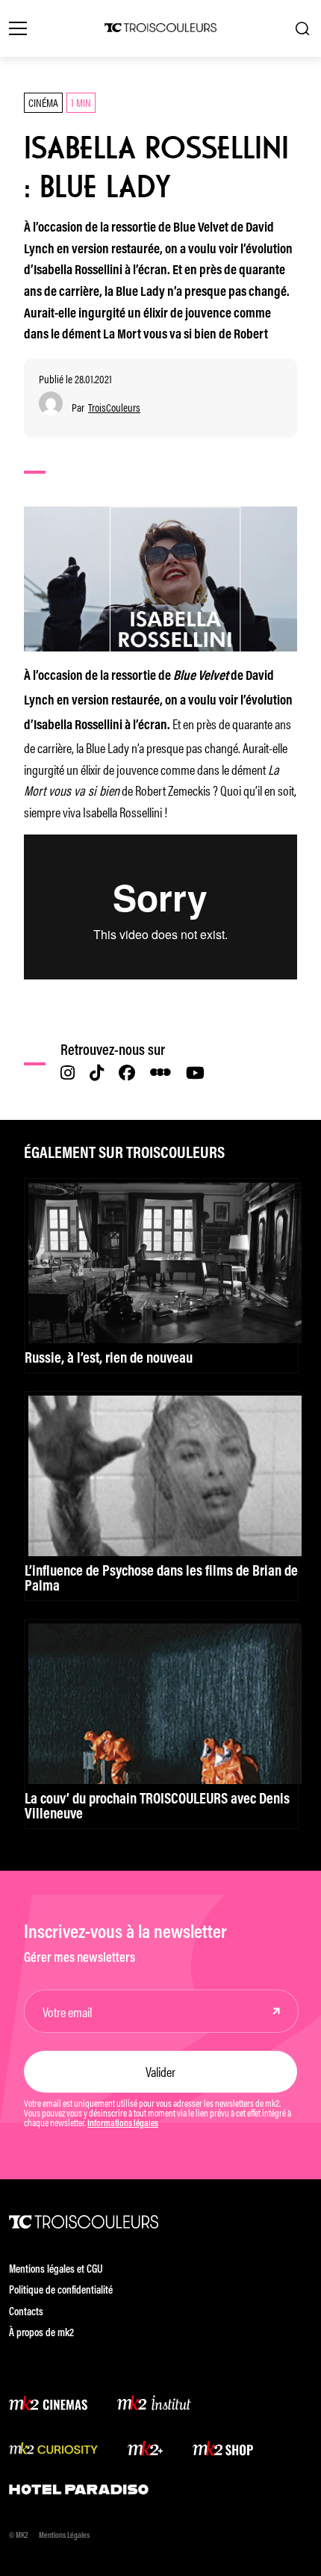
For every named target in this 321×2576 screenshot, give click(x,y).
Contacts (26, 2313)
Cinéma (43, 102)
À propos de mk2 (41, 2334)
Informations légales (123, 2124)
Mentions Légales (64, 2536)
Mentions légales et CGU (56, 2270)
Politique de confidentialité (61, 2291)
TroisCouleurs (114, 408)
